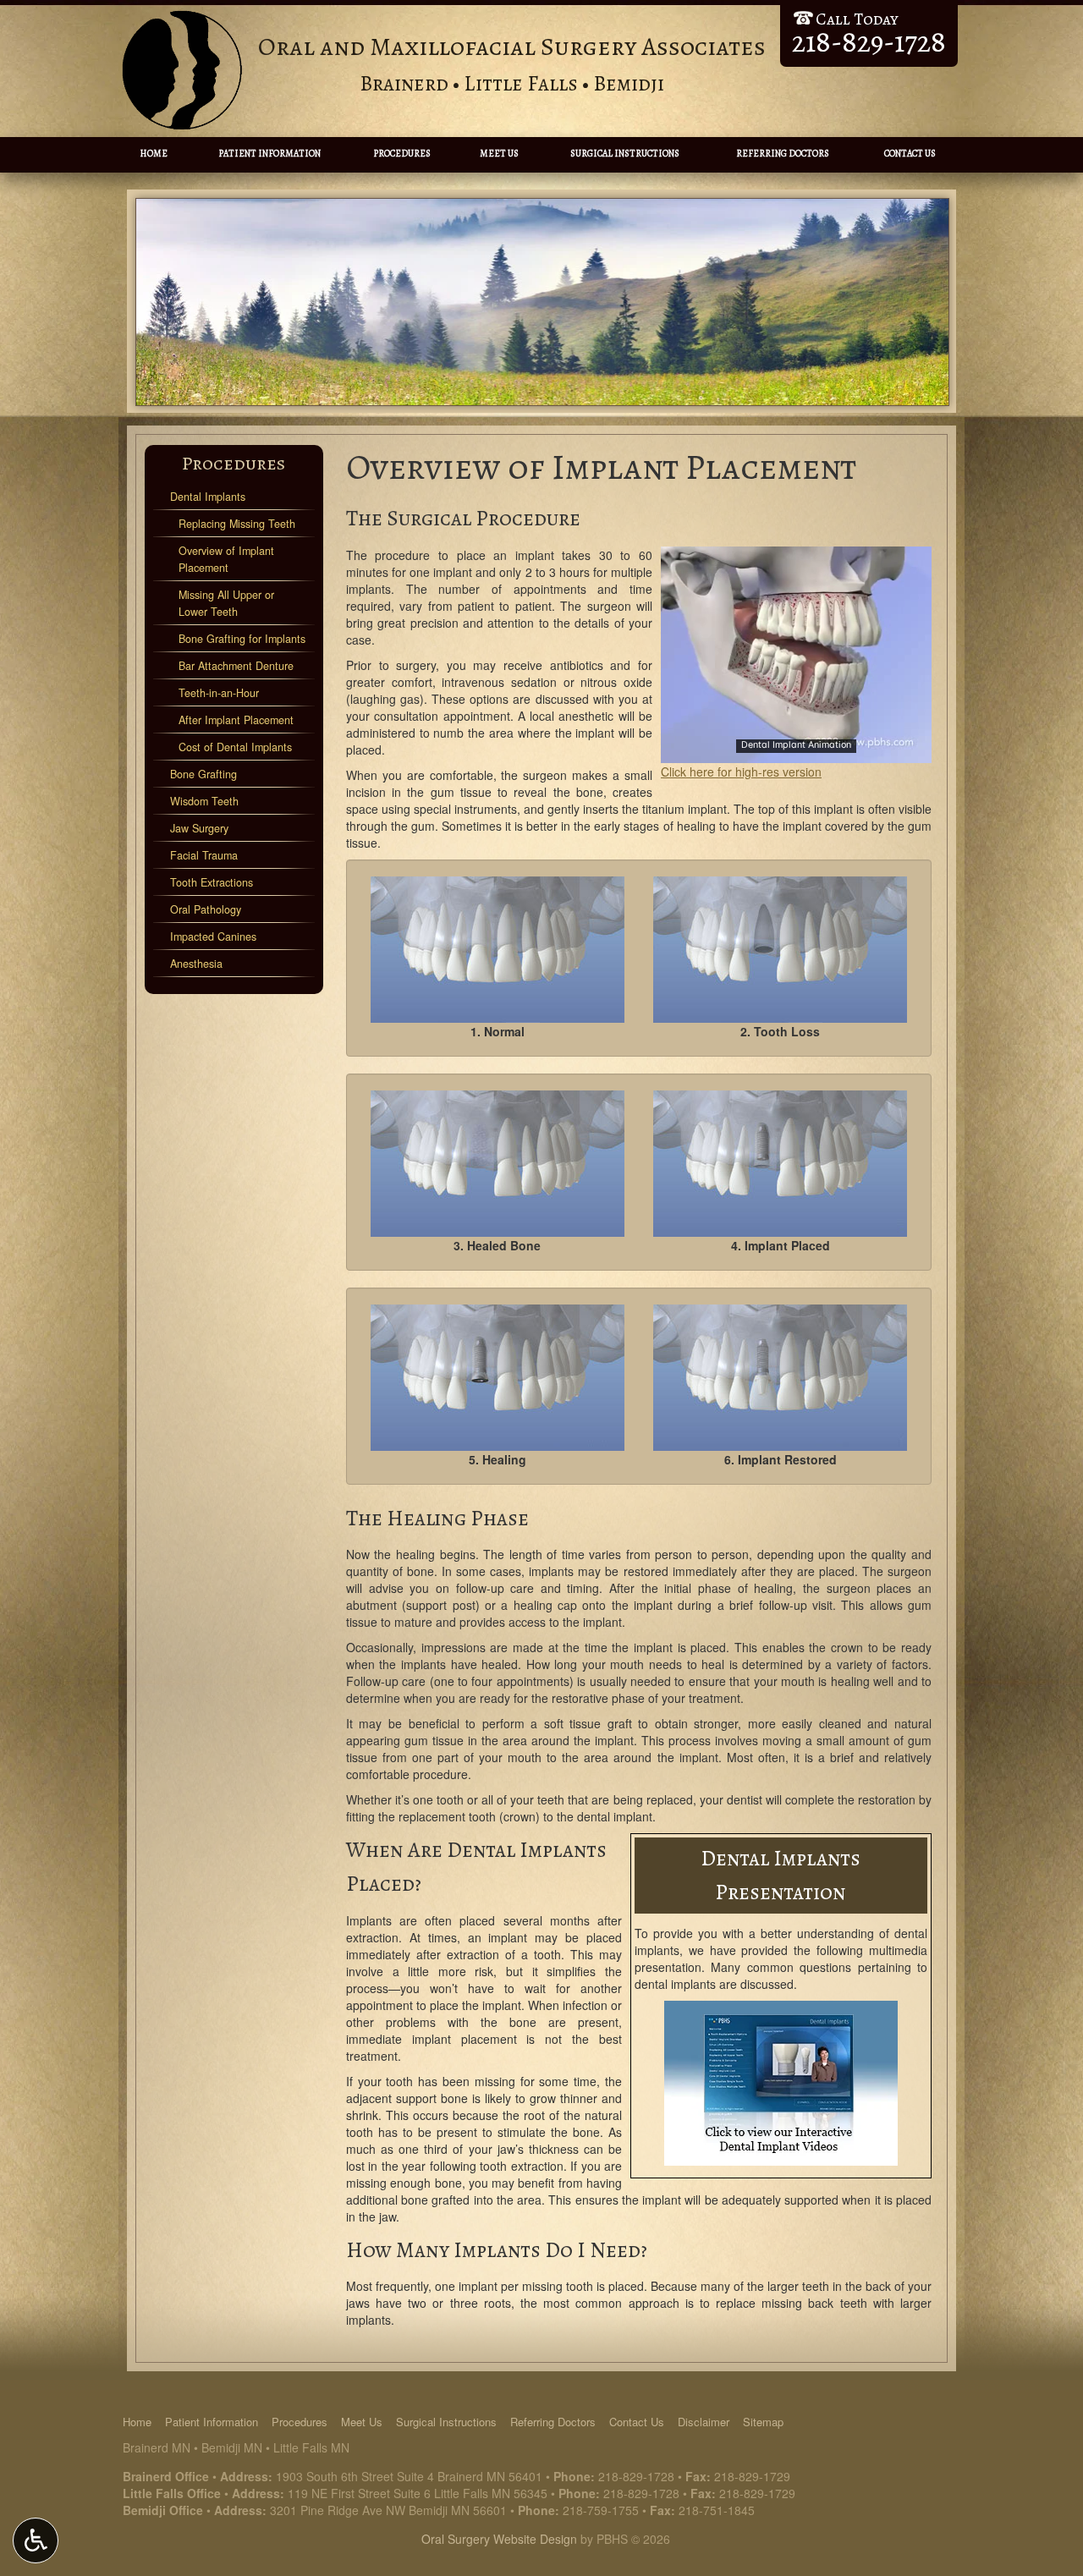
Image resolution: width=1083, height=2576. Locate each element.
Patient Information (269, 154)
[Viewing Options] (36, 2540)
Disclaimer (704, 2422)
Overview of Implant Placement (226, 559)
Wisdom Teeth (204, 801)
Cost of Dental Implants (235, 747)
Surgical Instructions (625, 154)
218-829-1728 (636, 2476)
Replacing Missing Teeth (237, 524)
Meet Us (499, 154)
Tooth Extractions (212, 882)
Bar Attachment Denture (236, 666)
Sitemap (763, 2422)
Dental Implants (208, 497)
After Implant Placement (236, 720)
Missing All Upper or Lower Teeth (226, 603)
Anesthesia (196, 964)
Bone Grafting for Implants (242, 639)
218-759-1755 (601, 2510)
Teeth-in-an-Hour (219, 693)
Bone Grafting (203, 774)
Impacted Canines (213, 936)
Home (154, 154)
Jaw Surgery (199, 828)
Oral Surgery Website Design (499, 2539)
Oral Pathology (206, 909)
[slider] (795, 750)
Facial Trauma (204, 855)
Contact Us (910, 154)
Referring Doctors (783, 154)
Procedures (402, 154)
